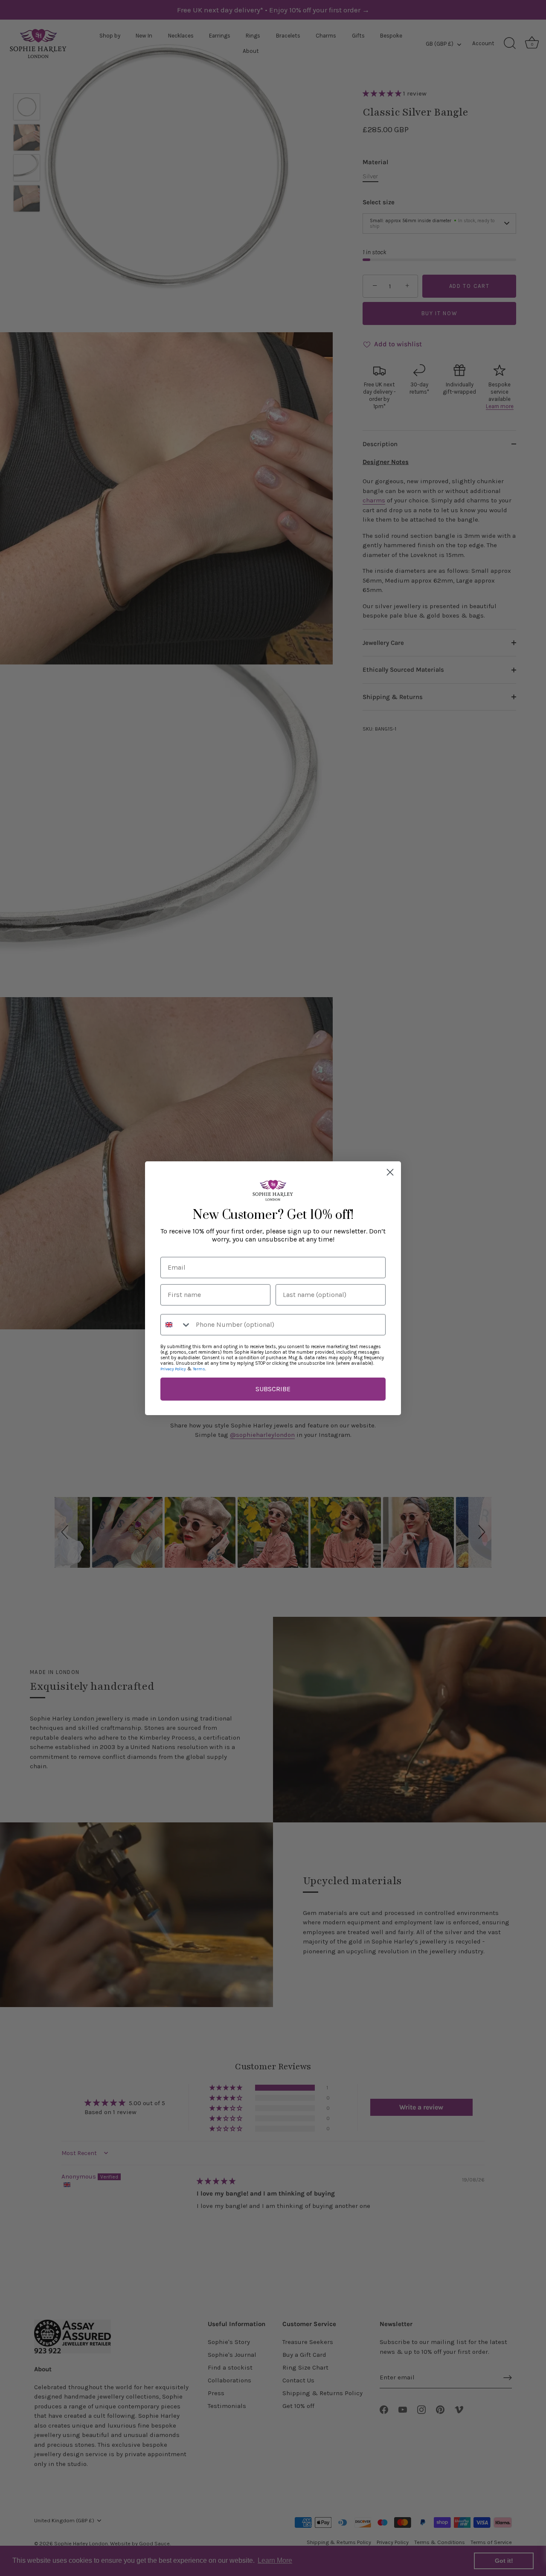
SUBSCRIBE (273, 1389)
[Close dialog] (390, 1172)
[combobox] (176, 1325)
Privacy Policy (173, 1369)
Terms (199, 1369)
